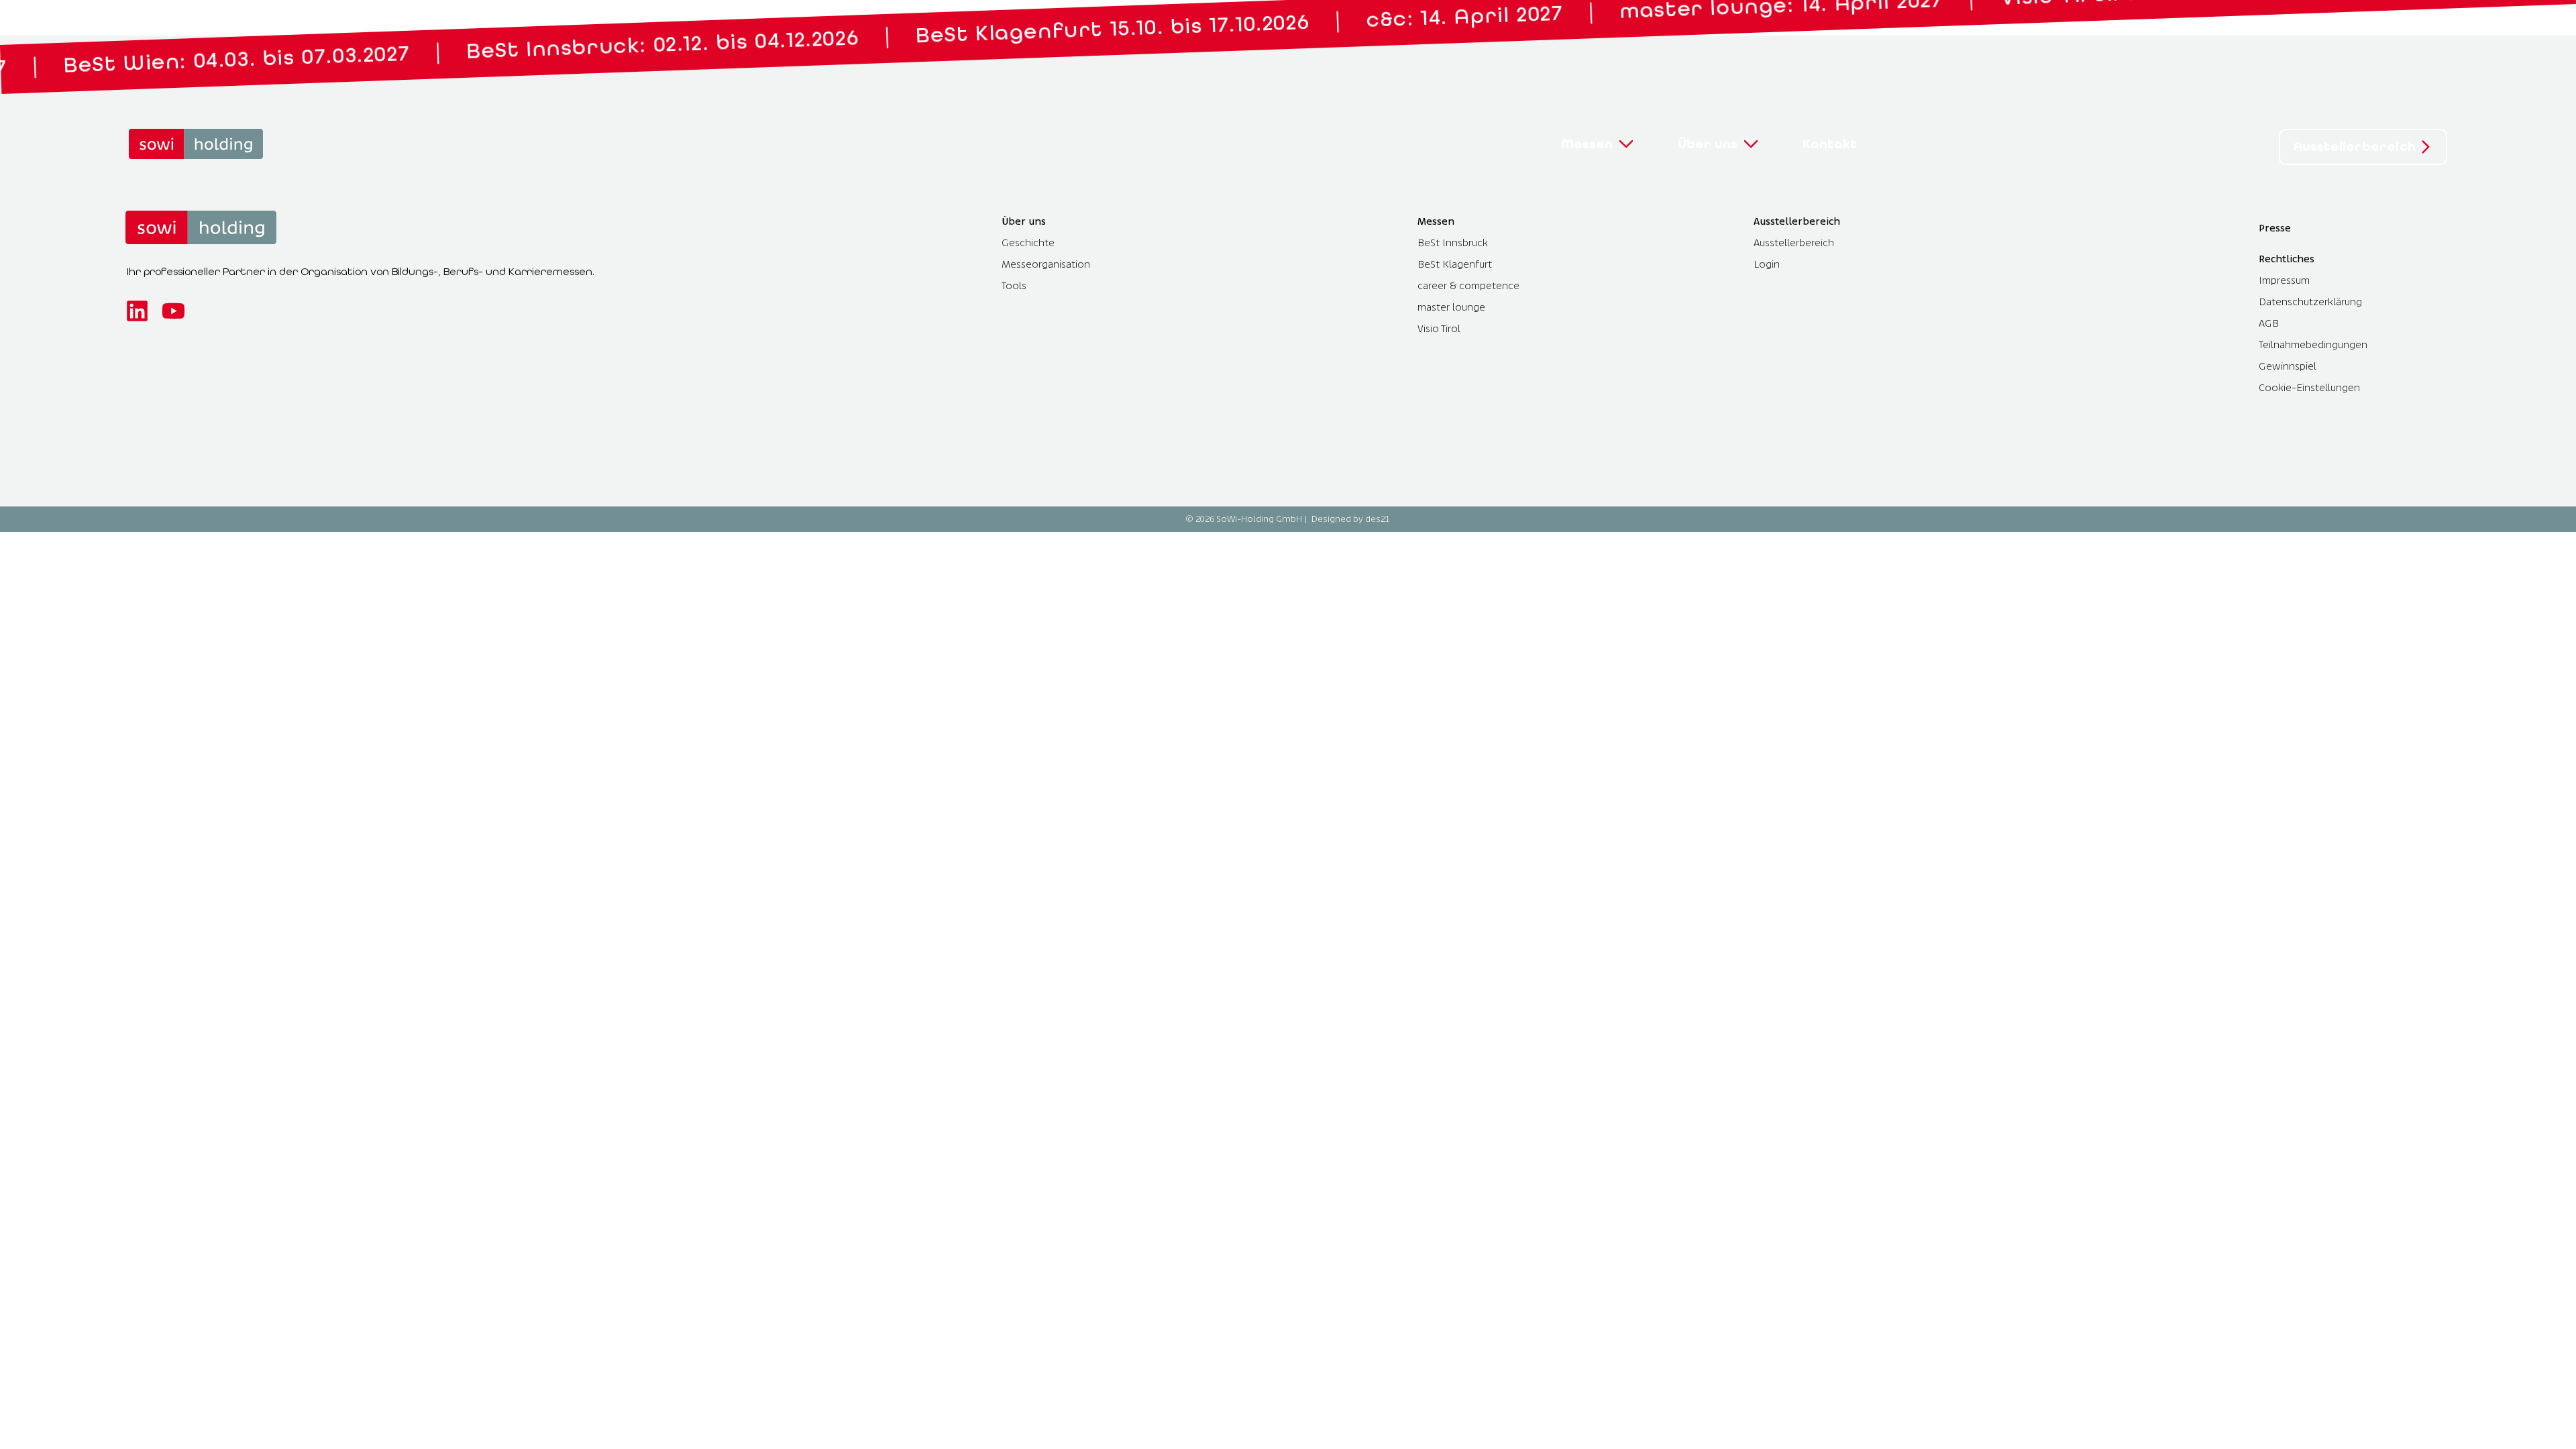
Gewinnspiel (2288, 366)
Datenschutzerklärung (2310, 302)
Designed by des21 (1351, 519)
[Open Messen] (1626, 144)
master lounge (1451, 307)
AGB (2269, 323)
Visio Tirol (1439, 328)
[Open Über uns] (1751, 144)
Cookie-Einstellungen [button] (2309, 387)
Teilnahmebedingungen (2313, 344)
